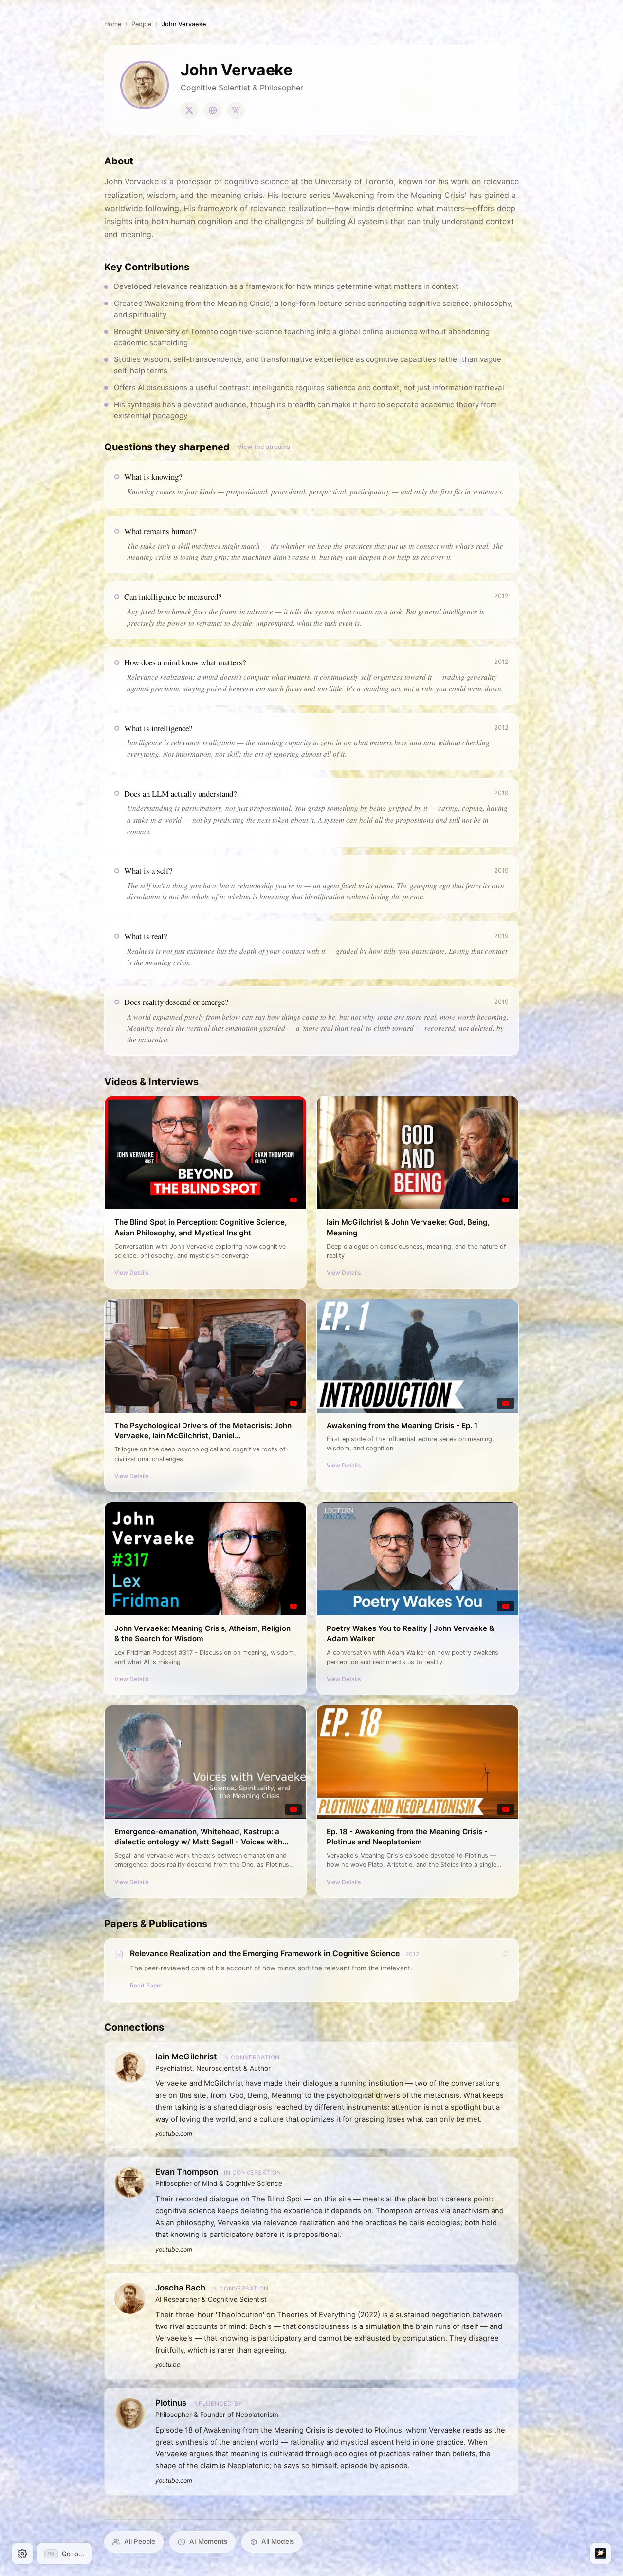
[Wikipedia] (236, 110)
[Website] (213, 110)
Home (113, 24)
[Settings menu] (22, 2554)
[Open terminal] (601, 2554)
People (141, 24)
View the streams (264, 447)
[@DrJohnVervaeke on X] (189, 110)
